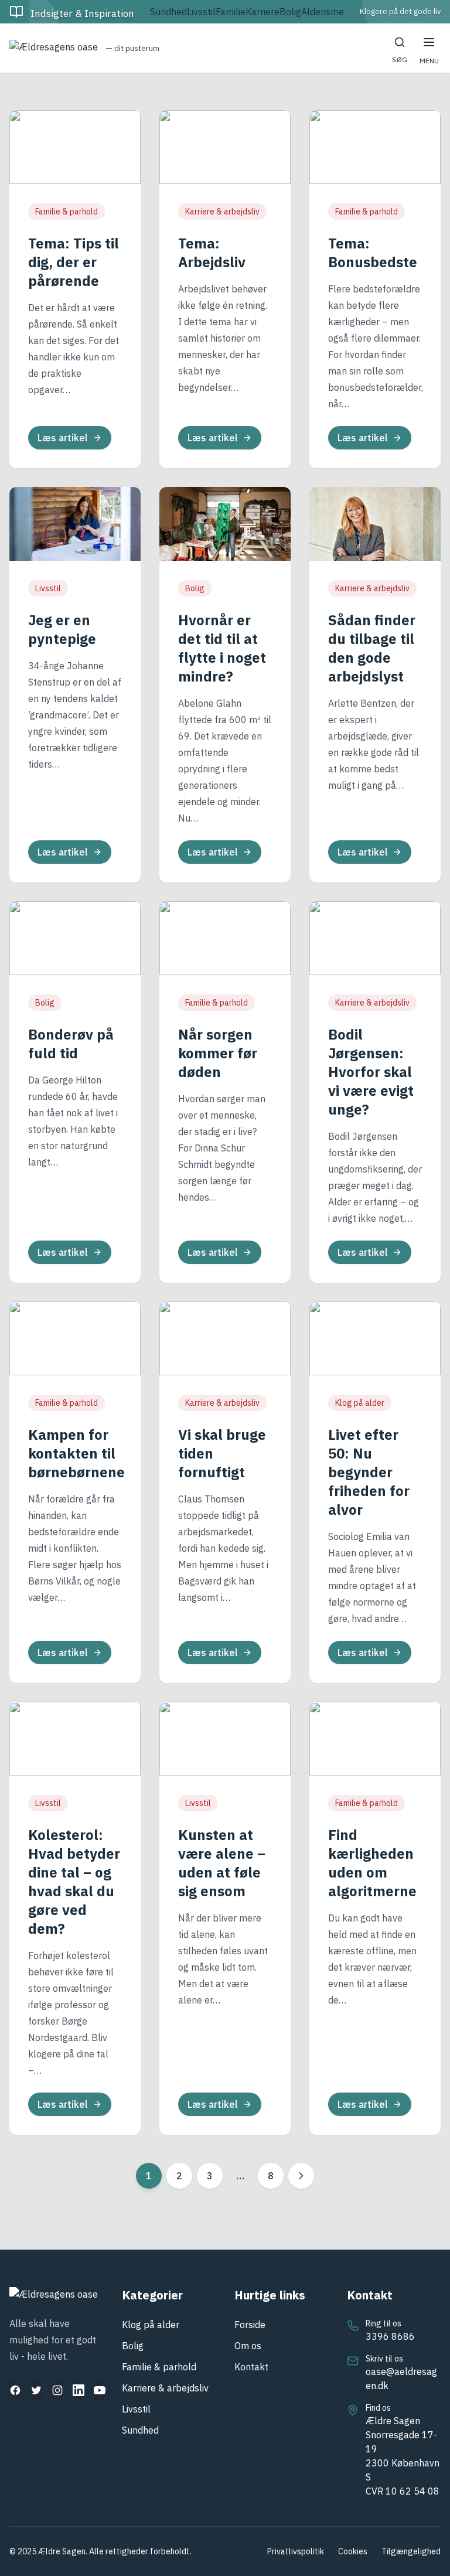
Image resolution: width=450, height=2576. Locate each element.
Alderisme (323, 12)
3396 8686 (390, 2336)
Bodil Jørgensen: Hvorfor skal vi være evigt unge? (371, 1072)
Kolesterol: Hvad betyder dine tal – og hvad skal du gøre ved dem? (74, 1882)
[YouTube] (100, 2390)
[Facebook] (15, 2390)
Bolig (290, 12)
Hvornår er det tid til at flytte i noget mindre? (222, 648)
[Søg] (400, 42)
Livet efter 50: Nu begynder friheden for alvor (369, 1472)
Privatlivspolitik (296, 2551)
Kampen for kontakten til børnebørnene (76, 1453)
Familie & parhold (67, 212)
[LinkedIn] (79, 2390)
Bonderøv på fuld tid (71, 1044)
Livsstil (201, 12)
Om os (248, 2346)
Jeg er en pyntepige (62, 629)
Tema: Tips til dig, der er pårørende (74, 262)
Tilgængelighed (411, 2551)
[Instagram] (57, 2390)
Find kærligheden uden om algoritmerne (372, 1863)
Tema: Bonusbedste (373, 253)
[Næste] (301, 2176)
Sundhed (168, 12)
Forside (250, 2325)
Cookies (353, 2551)
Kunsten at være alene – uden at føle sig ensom (222, 1863)
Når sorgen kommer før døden (218, 1053)
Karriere (262, 12)
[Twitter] (36, 2390)
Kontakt (251, 2367)
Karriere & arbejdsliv (222, 212)
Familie (231, 12)
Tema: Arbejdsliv (212, 253)
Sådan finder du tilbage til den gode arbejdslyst (372, 648)
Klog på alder (360, 1403)
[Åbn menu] (429, 42)
